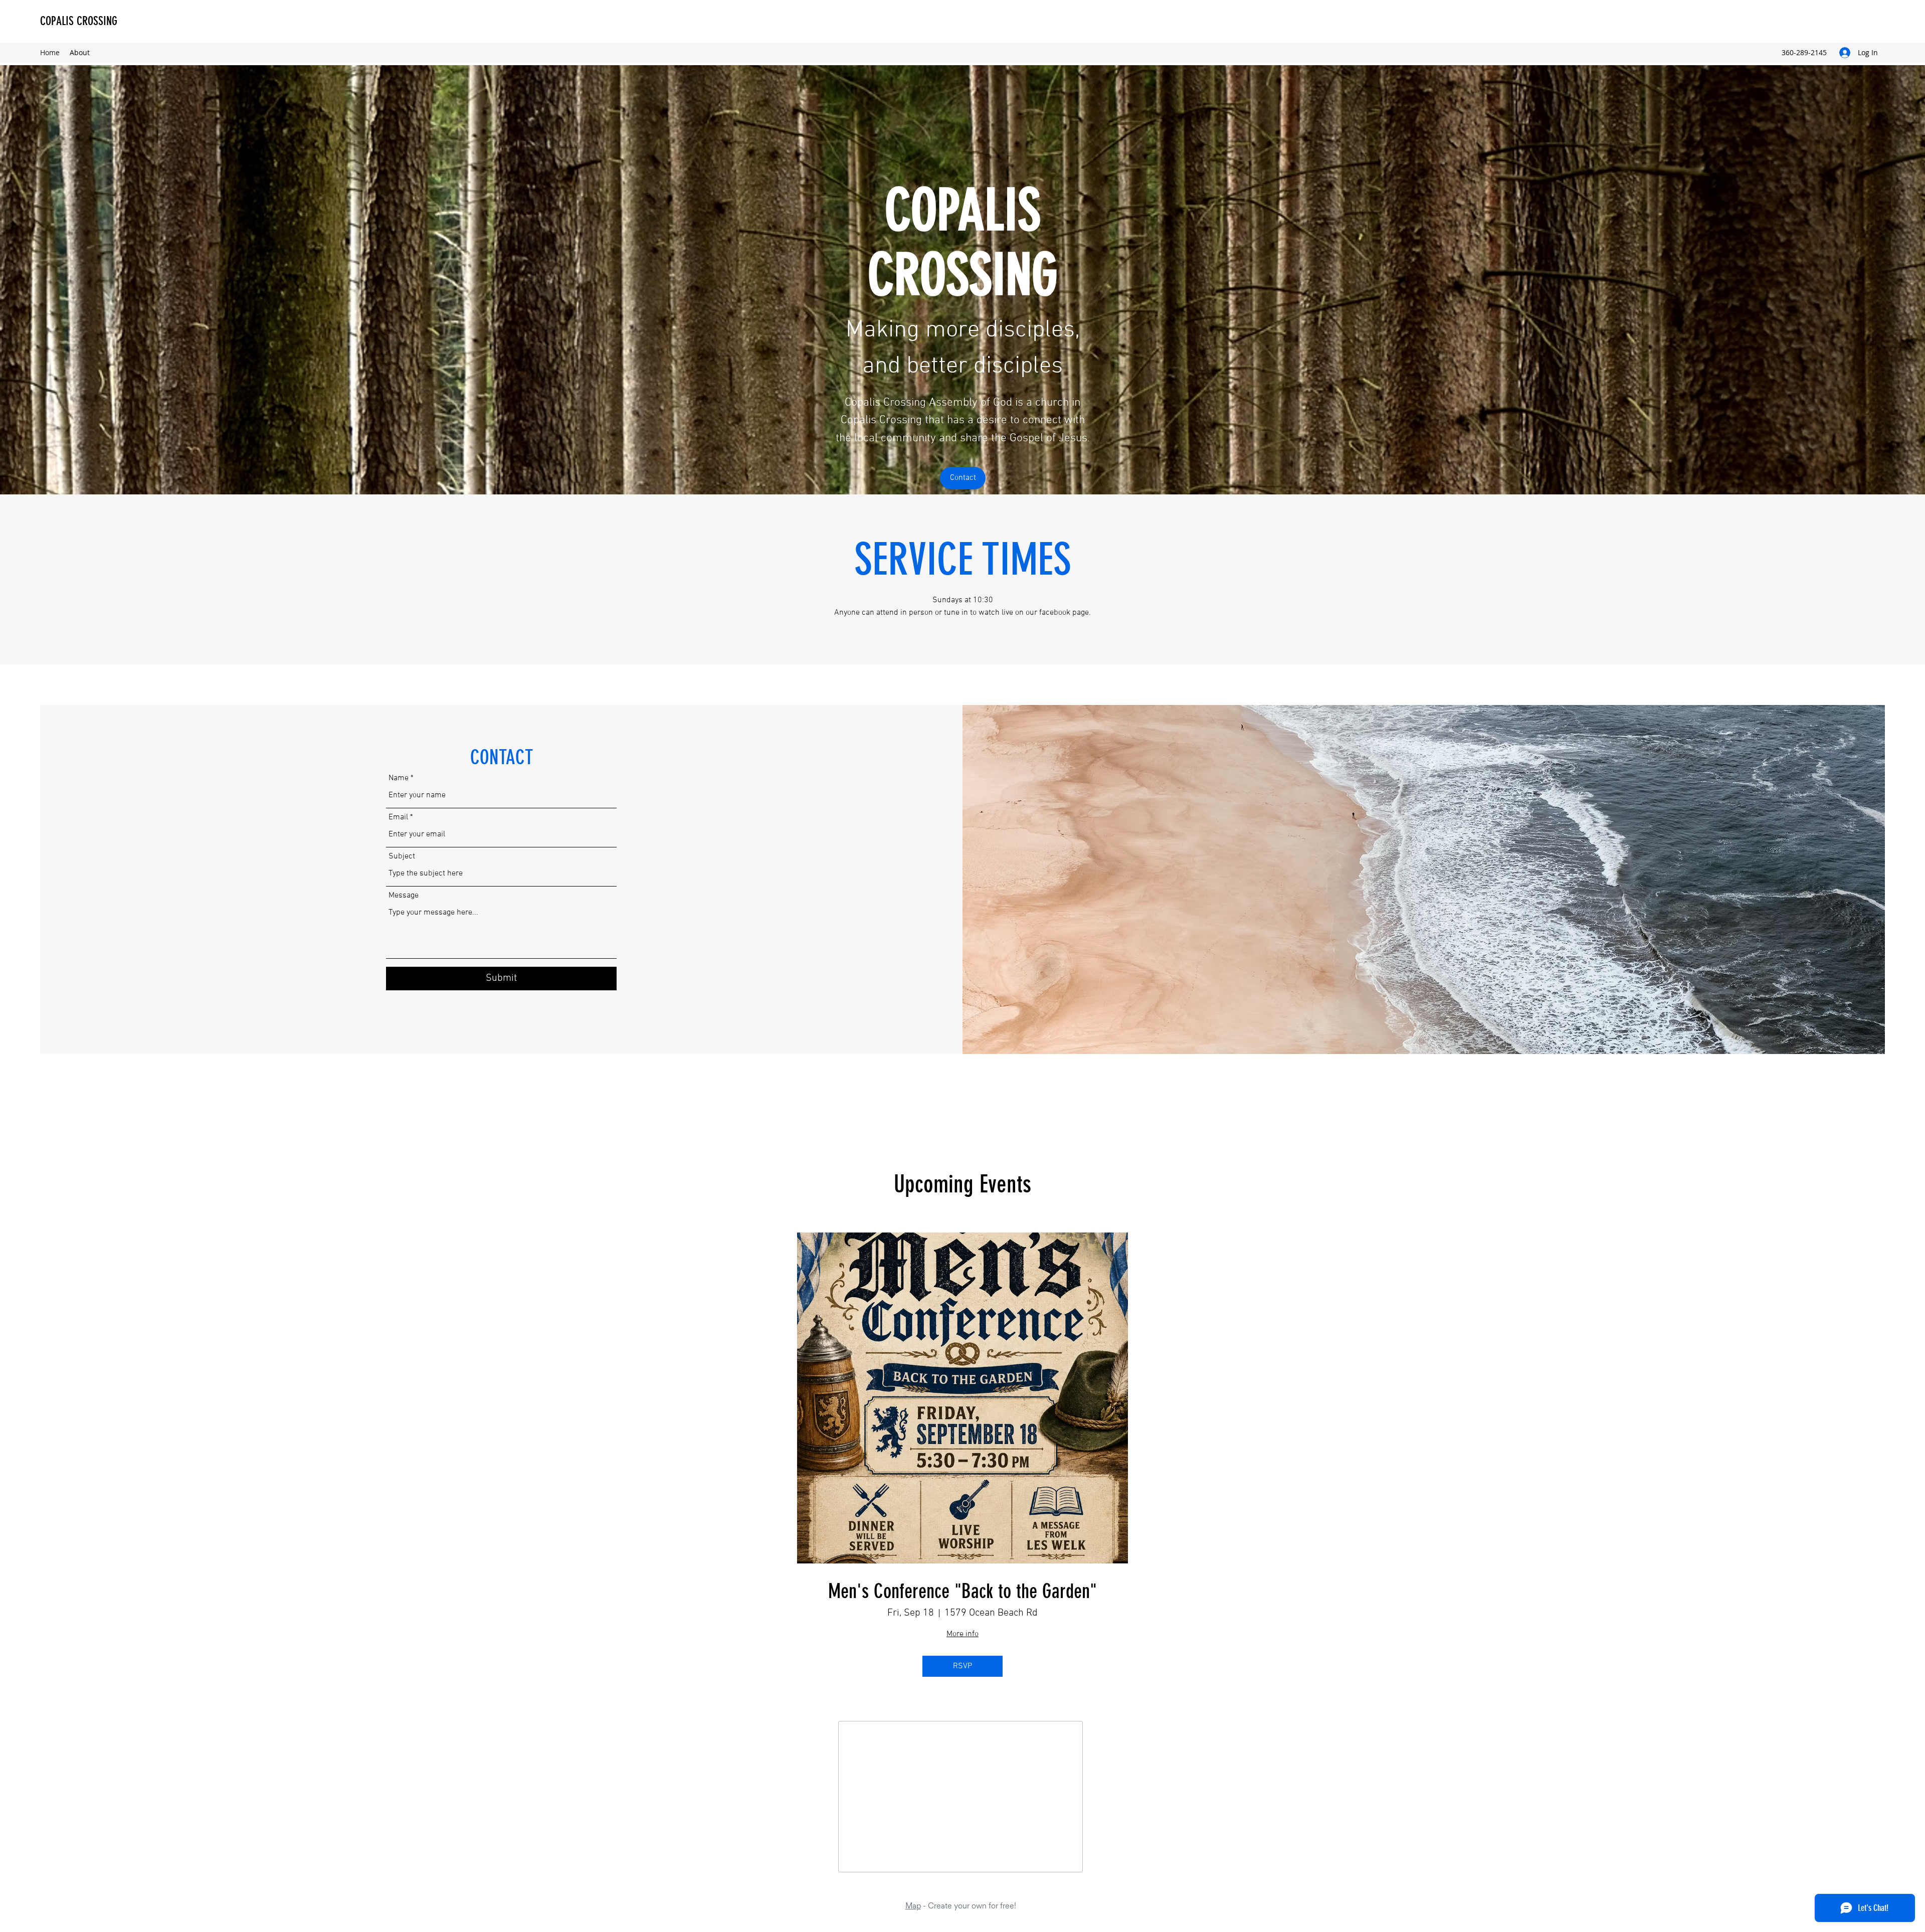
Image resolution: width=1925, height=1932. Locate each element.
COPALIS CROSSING (79, 21)
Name (399, 778)
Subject (402, 856)
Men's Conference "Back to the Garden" (963, 1591)
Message (404, 896)
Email (398, 817)
